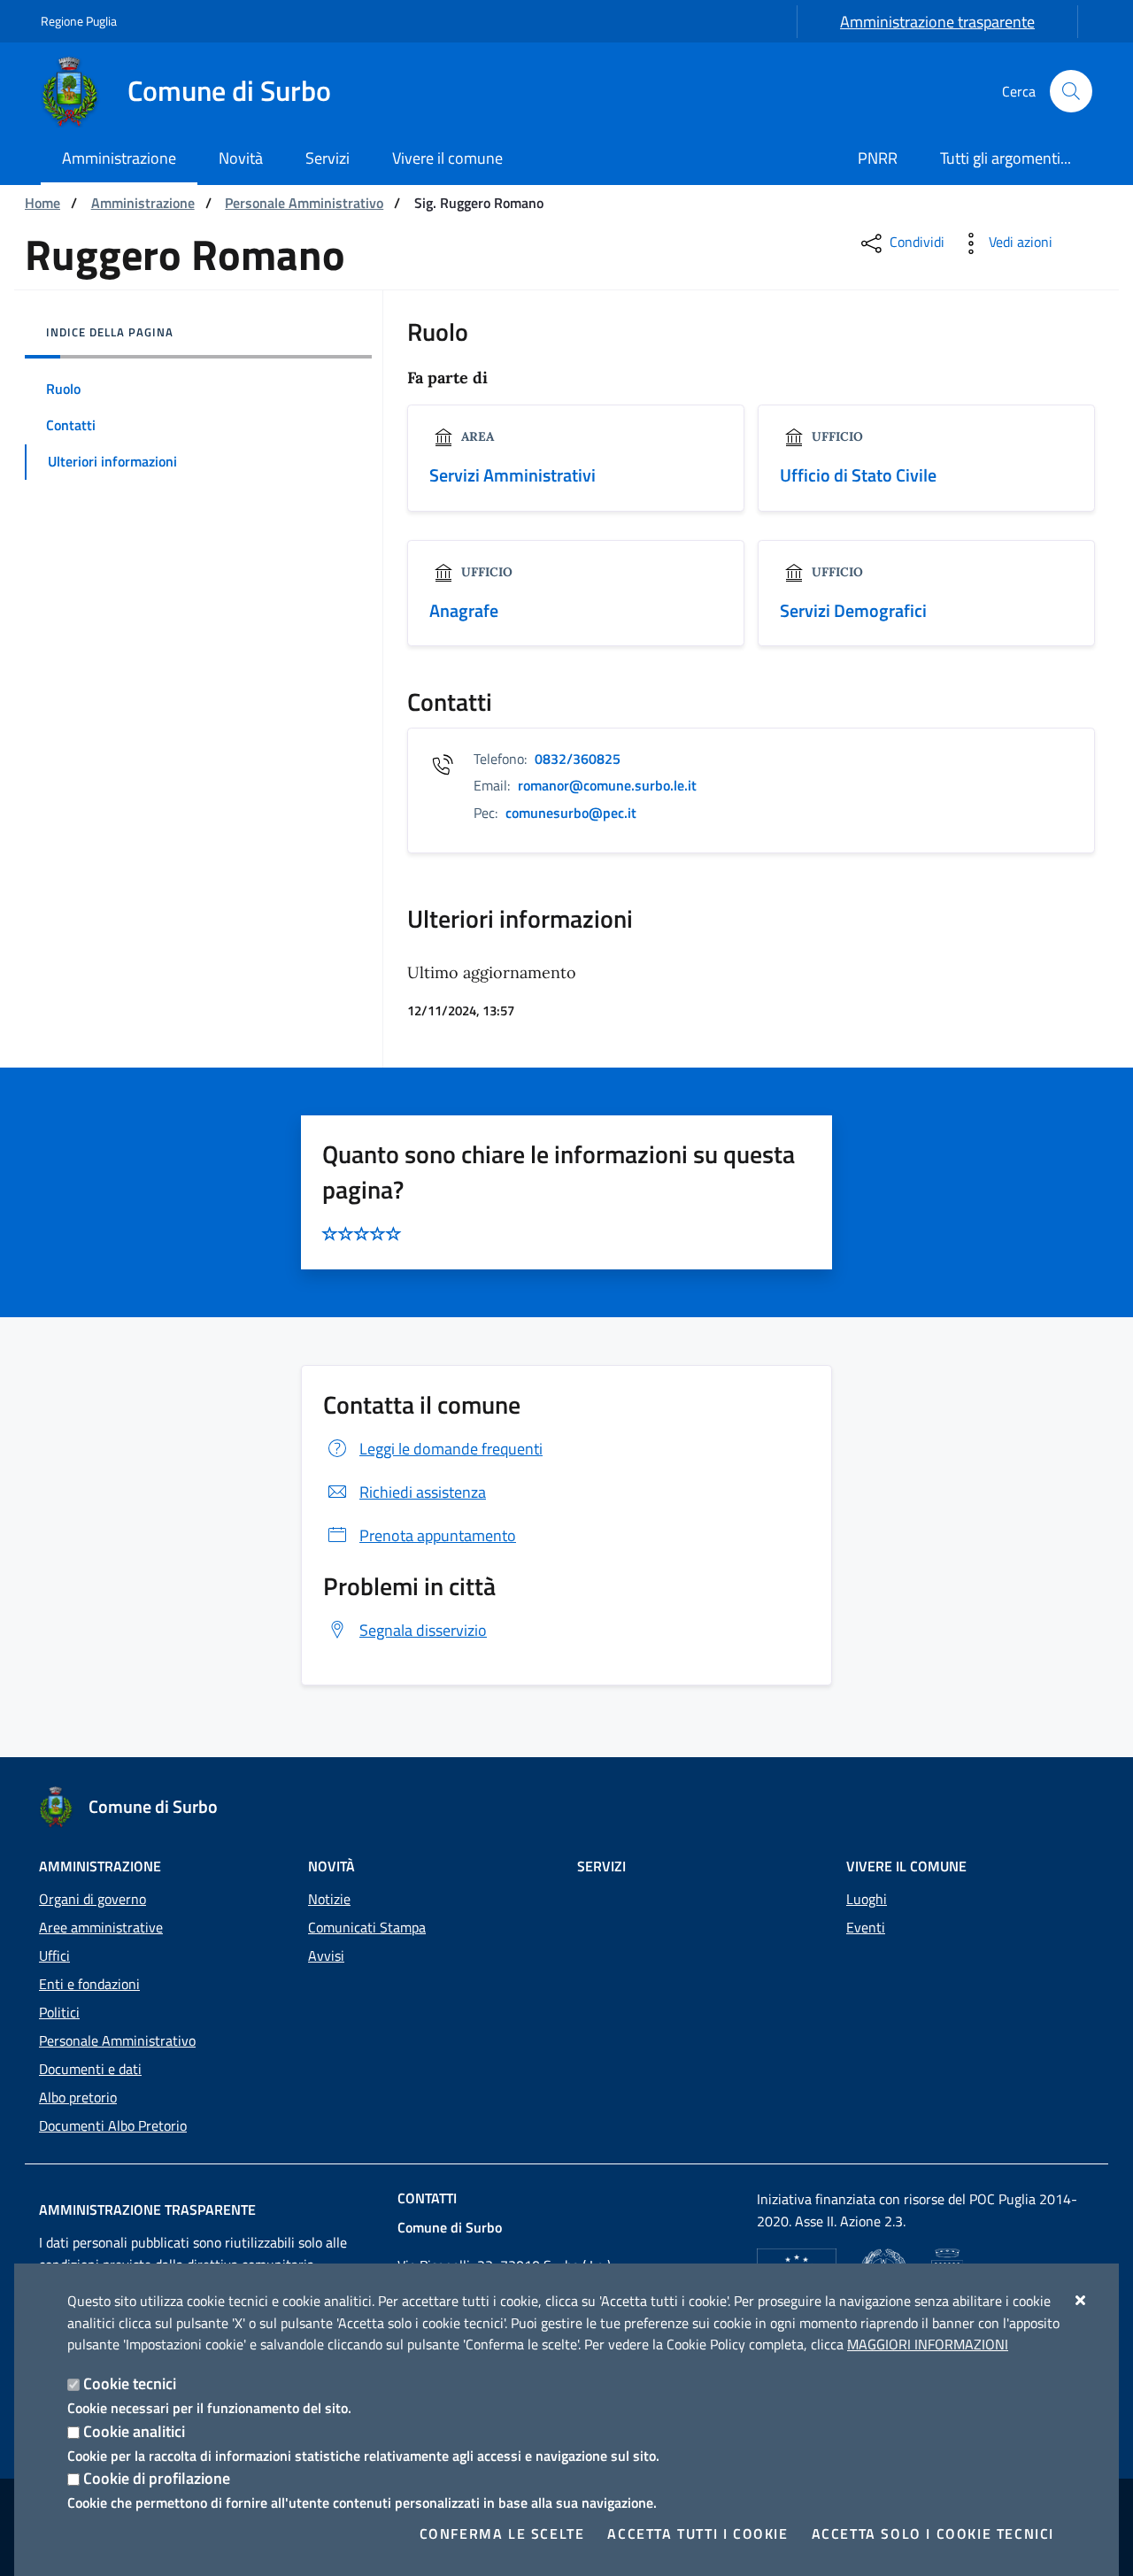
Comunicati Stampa (367, 1927)
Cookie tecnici (130, 2383)
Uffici (54, 1955)
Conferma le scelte (502, 2534)
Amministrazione (143, 203)
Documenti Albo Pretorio (113, 2125)
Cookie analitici (134, 2431)
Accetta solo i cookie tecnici (933, 2534)
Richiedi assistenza (423, 1492)
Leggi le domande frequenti (451, 1449)
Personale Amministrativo (304, 203)
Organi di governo (92, 1899)
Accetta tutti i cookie (698, 2534)
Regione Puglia (79, 21)
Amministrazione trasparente (937, 22)
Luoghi (867, 1899)
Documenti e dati (90, 2069)
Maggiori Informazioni (928, 2344)
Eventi (866, 1927)
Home (42, 203)
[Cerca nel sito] (1071, 91)
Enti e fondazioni (89, 1984)
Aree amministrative (101, 1927)
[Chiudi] (1081, 2300)
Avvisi (326, 1955)
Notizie (329, 1899)
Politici (59, 2012)
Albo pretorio (78, 2097)
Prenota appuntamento (438, 1535)
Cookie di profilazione (157, 2478)
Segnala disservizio (423, 1630)
